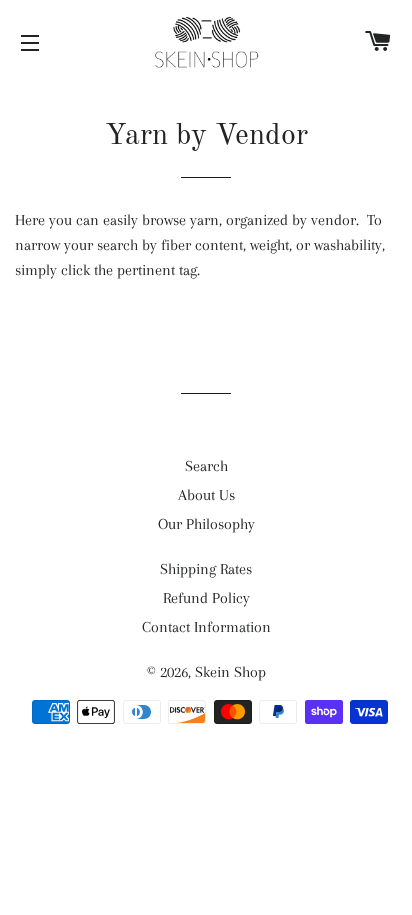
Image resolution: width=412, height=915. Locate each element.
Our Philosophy (206, 524)
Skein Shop (230, 672)
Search (206, 466)
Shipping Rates (206, 569)
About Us (206, 495)
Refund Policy (206, 598)
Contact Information (206, 627)
